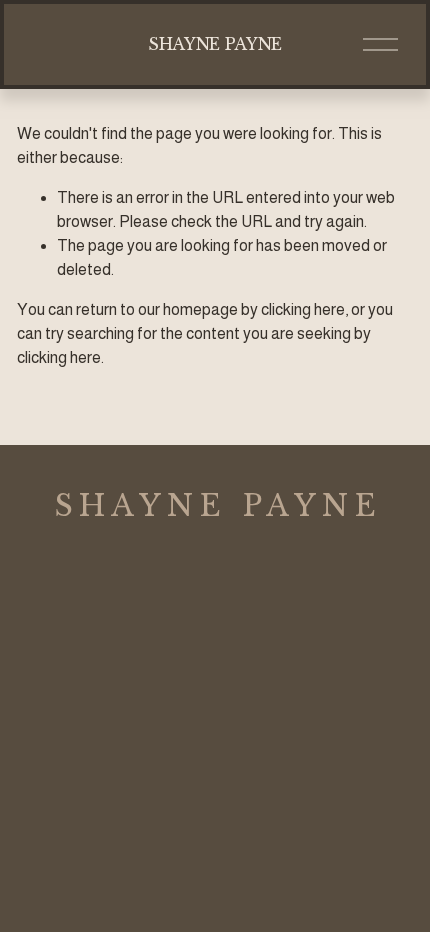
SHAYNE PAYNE (215, 44)
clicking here (303, 309)
